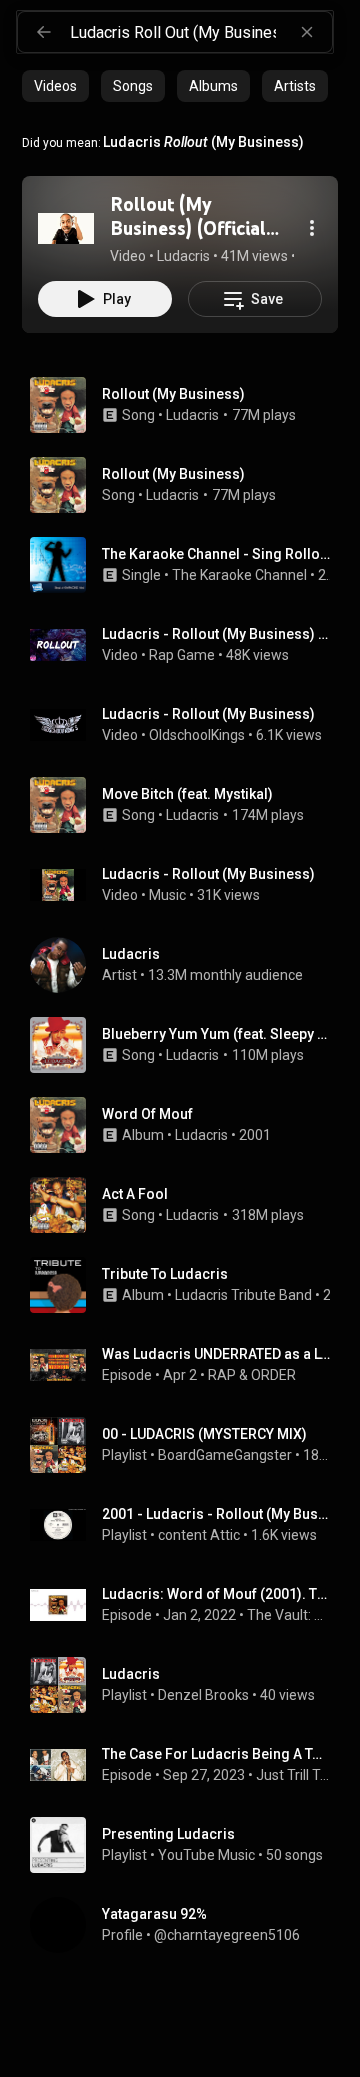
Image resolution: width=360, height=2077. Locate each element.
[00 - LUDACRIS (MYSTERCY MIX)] (188, 1445)
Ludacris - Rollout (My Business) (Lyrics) (216, 634)
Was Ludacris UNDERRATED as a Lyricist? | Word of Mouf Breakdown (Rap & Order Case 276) (216, 1354)
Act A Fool (135, 1194)
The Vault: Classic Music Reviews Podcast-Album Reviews (289, 1615)
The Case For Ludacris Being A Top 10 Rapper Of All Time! (216, 1754)
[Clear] (307, 32)
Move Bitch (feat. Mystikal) (187, 794)
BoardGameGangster (225, 1455)
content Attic (199, 1535)
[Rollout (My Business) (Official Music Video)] (66, 228)
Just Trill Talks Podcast (293, 1775)
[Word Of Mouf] (188, 1125)
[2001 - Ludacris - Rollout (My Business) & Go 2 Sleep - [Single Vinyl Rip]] (188, 1525)
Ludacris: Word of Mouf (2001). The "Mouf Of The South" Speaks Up (216, 1594)
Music (167, 895)
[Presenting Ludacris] (188, 1845)
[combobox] (201, 32)
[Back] (44, 32)
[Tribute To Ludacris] (188, 1285)
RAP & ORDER (252, 1375)
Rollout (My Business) (173, 394)
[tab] (55, 86)
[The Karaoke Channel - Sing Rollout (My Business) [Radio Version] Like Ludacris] (188, 565)
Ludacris (192, 415)
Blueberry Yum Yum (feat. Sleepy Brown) (216, 1034)
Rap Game (182, 655)
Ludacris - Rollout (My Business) (208, 714)
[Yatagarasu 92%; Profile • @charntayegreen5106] (188, 1925)
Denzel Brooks (203, 1695)
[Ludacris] (188, 965)
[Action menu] (312, 228)
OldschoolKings (197, 735)
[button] (66, 228)
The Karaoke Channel (239, 575)
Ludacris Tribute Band (243, 1295)
